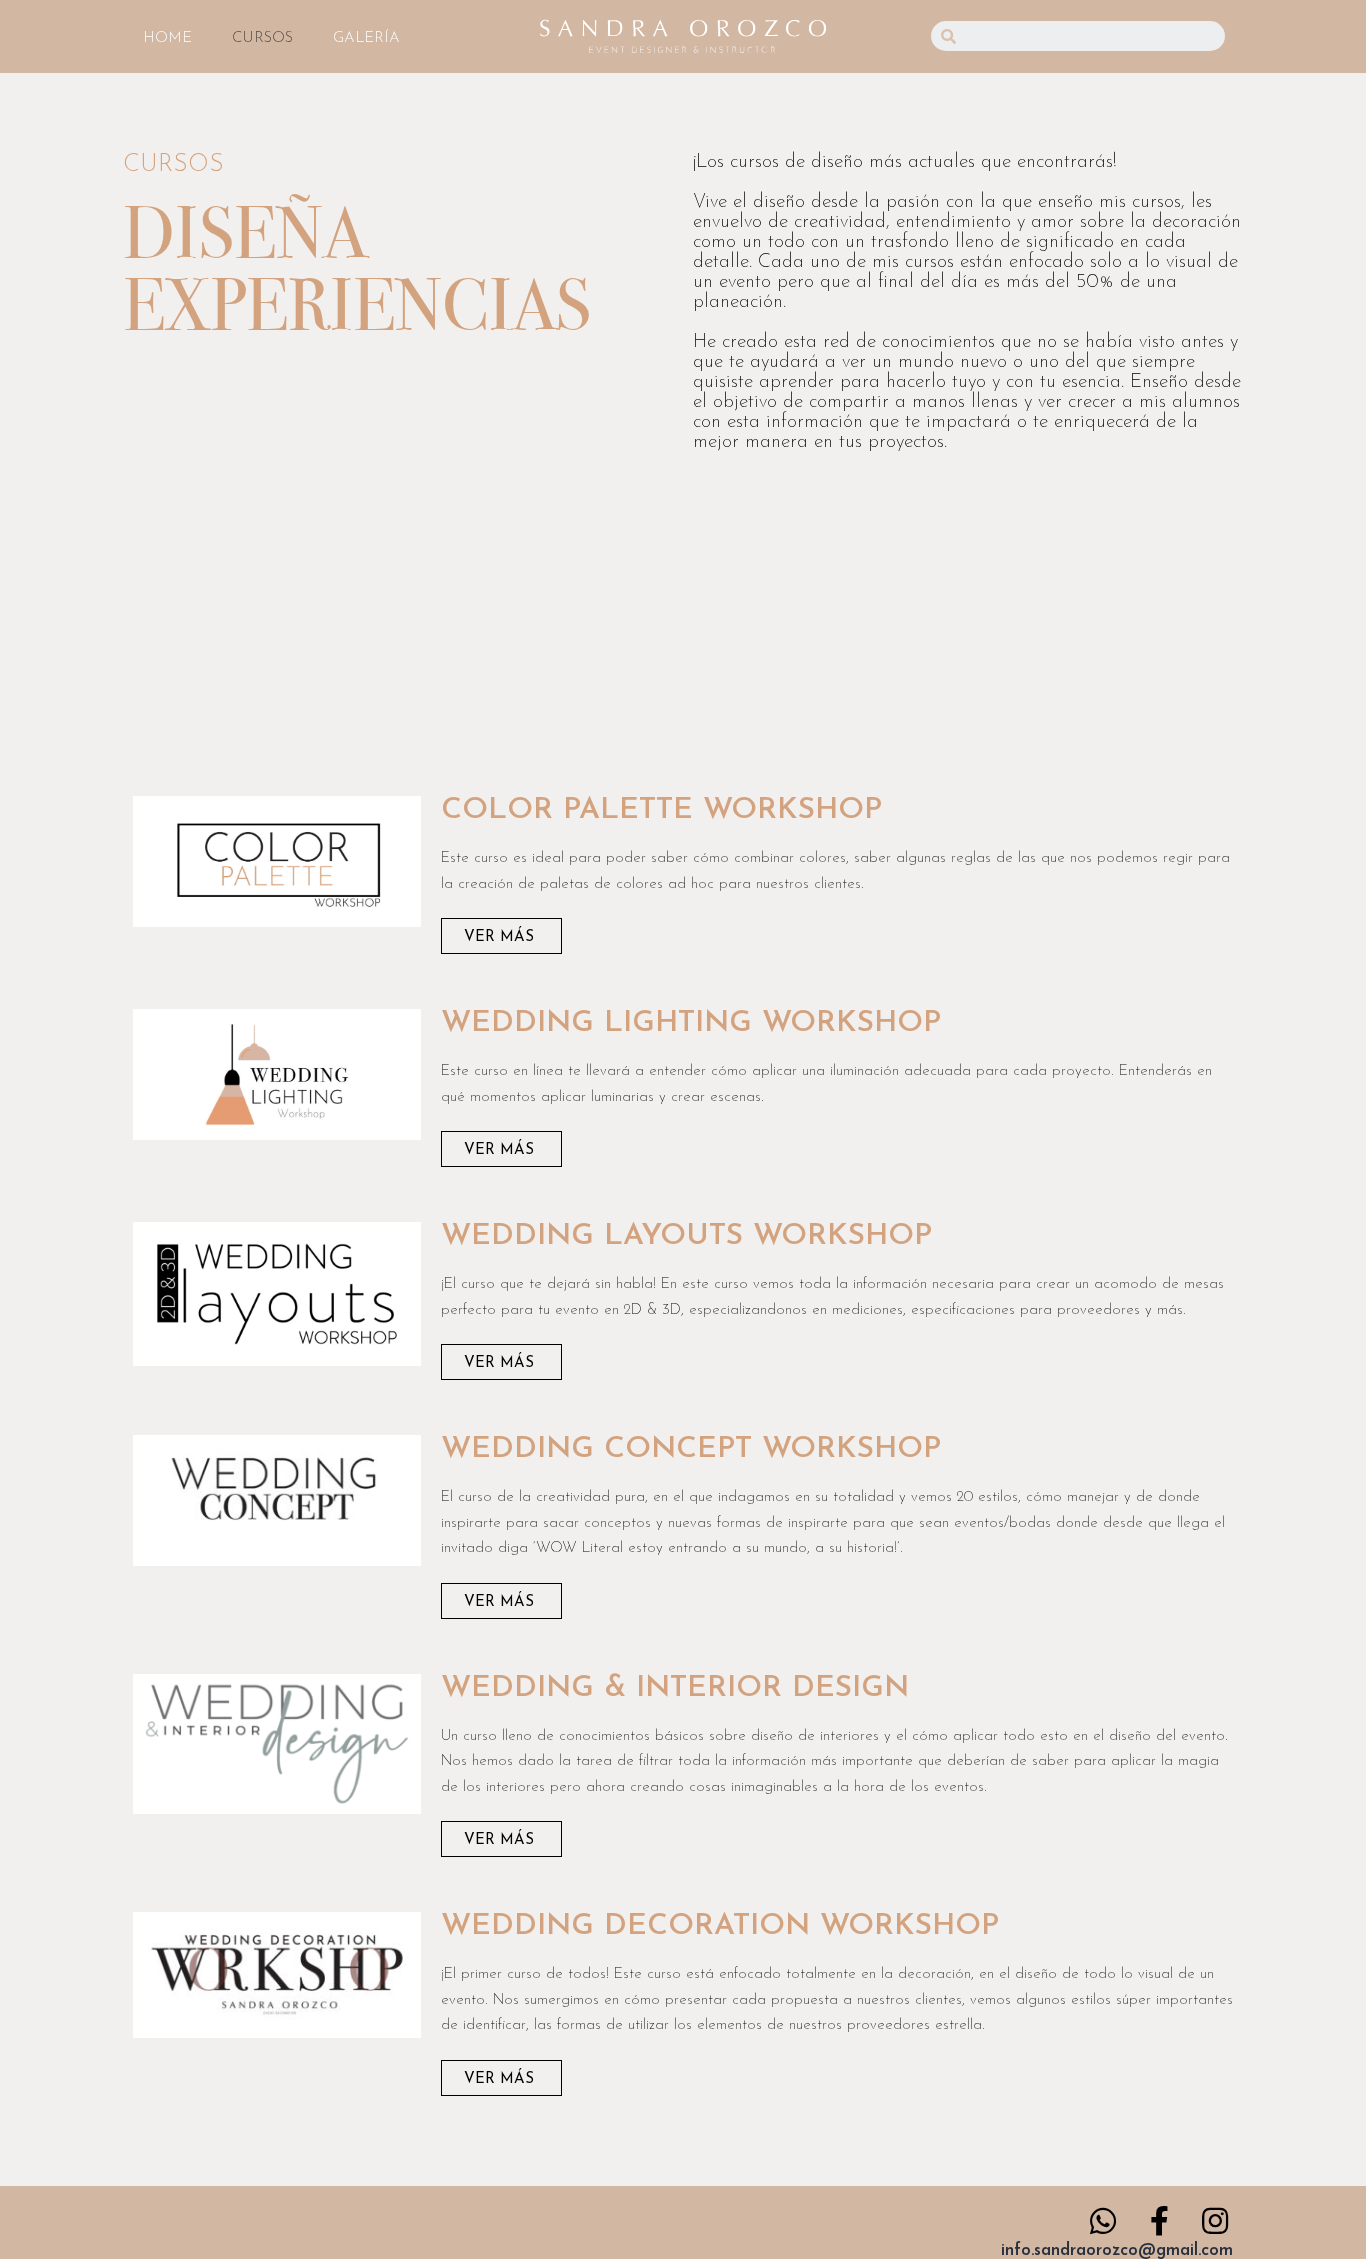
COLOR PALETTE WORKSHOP (661, 810)
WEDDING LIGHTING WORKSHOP (691, 1023)
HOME (167, 38)
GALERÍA (366, 38)
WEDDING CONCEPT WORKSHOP (691, 1449)
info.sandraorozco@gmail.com (1117, 2250)
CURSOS (262, 38)
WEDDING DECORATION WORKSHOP (720, 1926)
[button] (501, 936)
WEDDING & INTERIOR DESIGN (675, 1688)
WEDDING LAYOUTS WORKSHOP (686, 1236)
